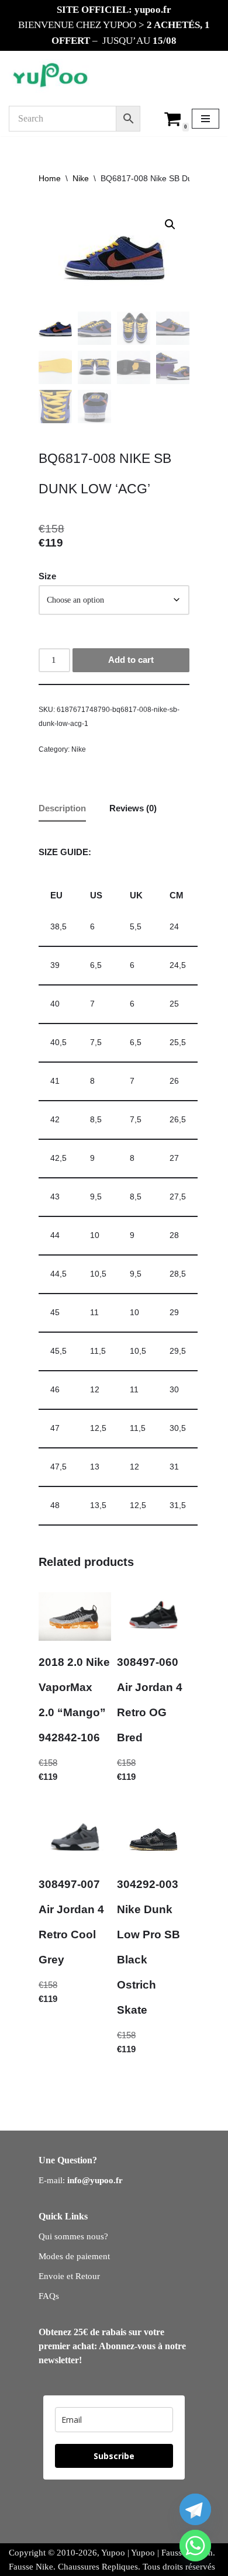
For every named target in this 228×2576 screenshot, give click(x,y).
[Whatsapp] (195, 2546)
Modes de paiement (74, 2256)
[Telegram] (195, 2509)
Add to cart (131, 660)
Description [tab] (62, 808)
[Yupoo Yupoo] (51, 76)
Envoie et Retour (69, 2276)
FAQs (49, 2296)
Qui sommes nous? (73, 2236)
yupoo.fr (153, 10)
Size (47, 576)
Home (50, 178)
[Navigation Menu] (205, 119)
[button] (170, 224)
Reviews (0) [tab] (133, 808)
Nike (81, 178)
